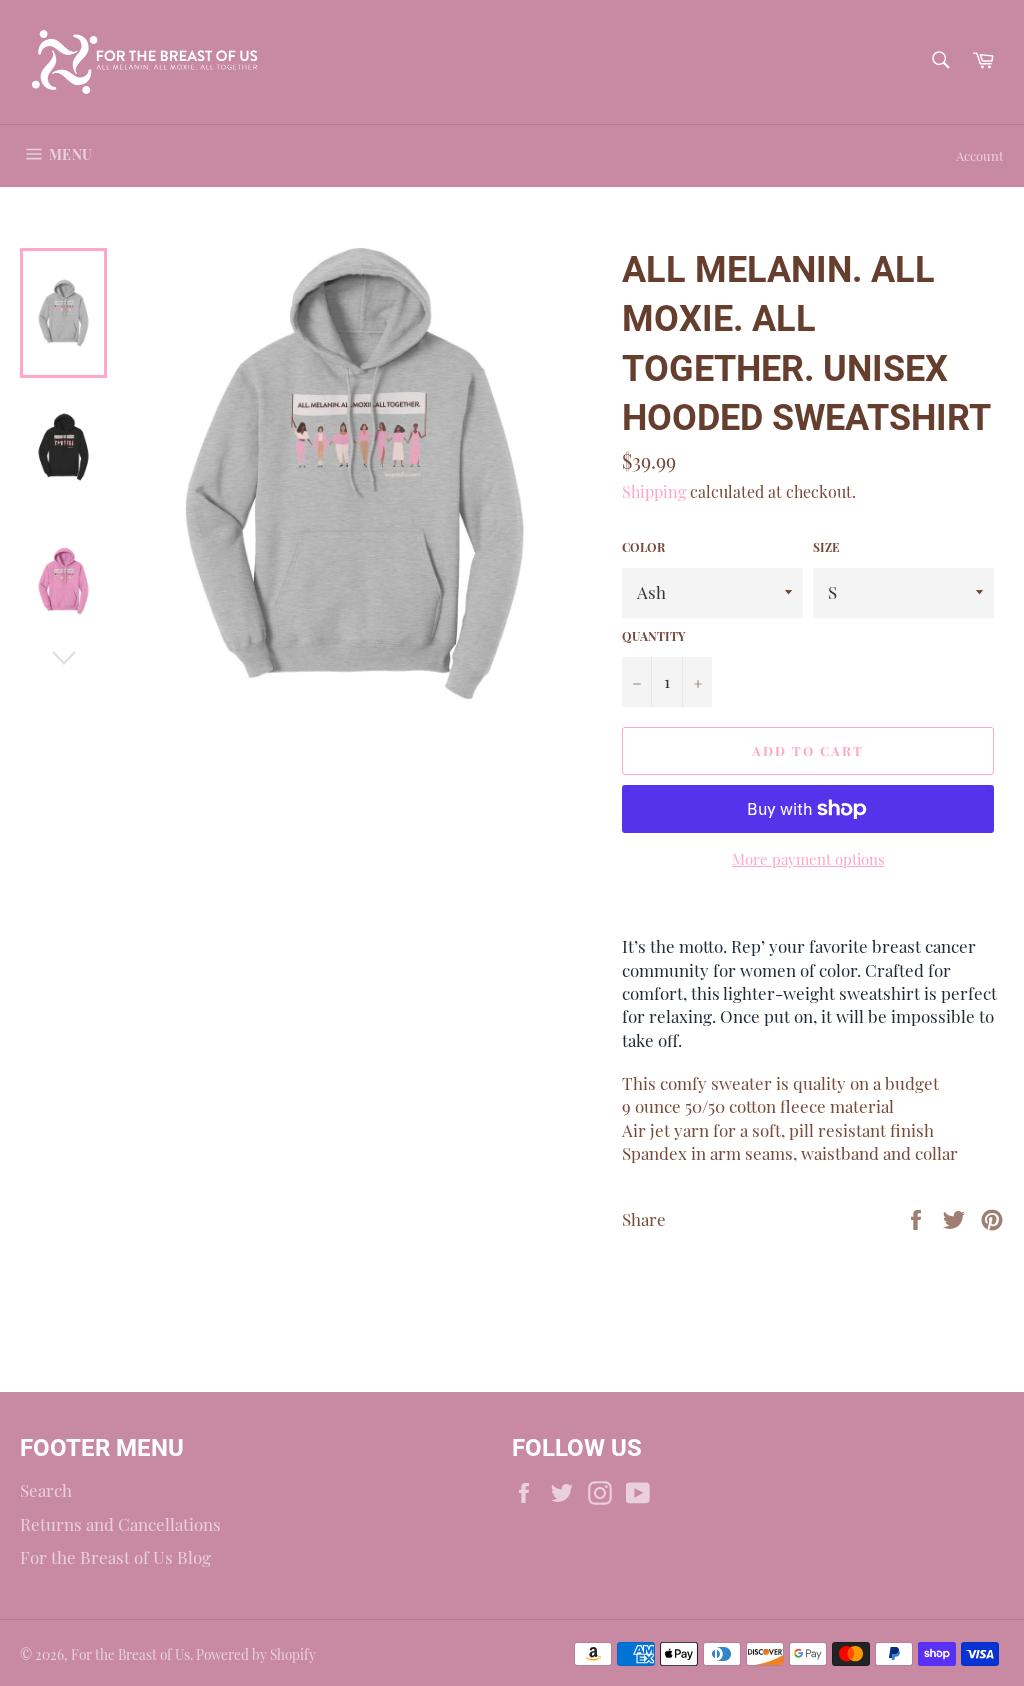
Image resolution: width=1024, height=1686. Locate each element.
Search (46, 1490)
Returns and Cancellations (120, 1524)
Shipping (654, 491)
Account (980, 155)
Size (826, 547)
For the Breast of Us (130, 1654)
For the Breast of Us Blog (115, 1557)
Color (643, 547)
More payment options (808, 859)
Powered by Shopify (256, 1654)
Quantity (653, 636)
